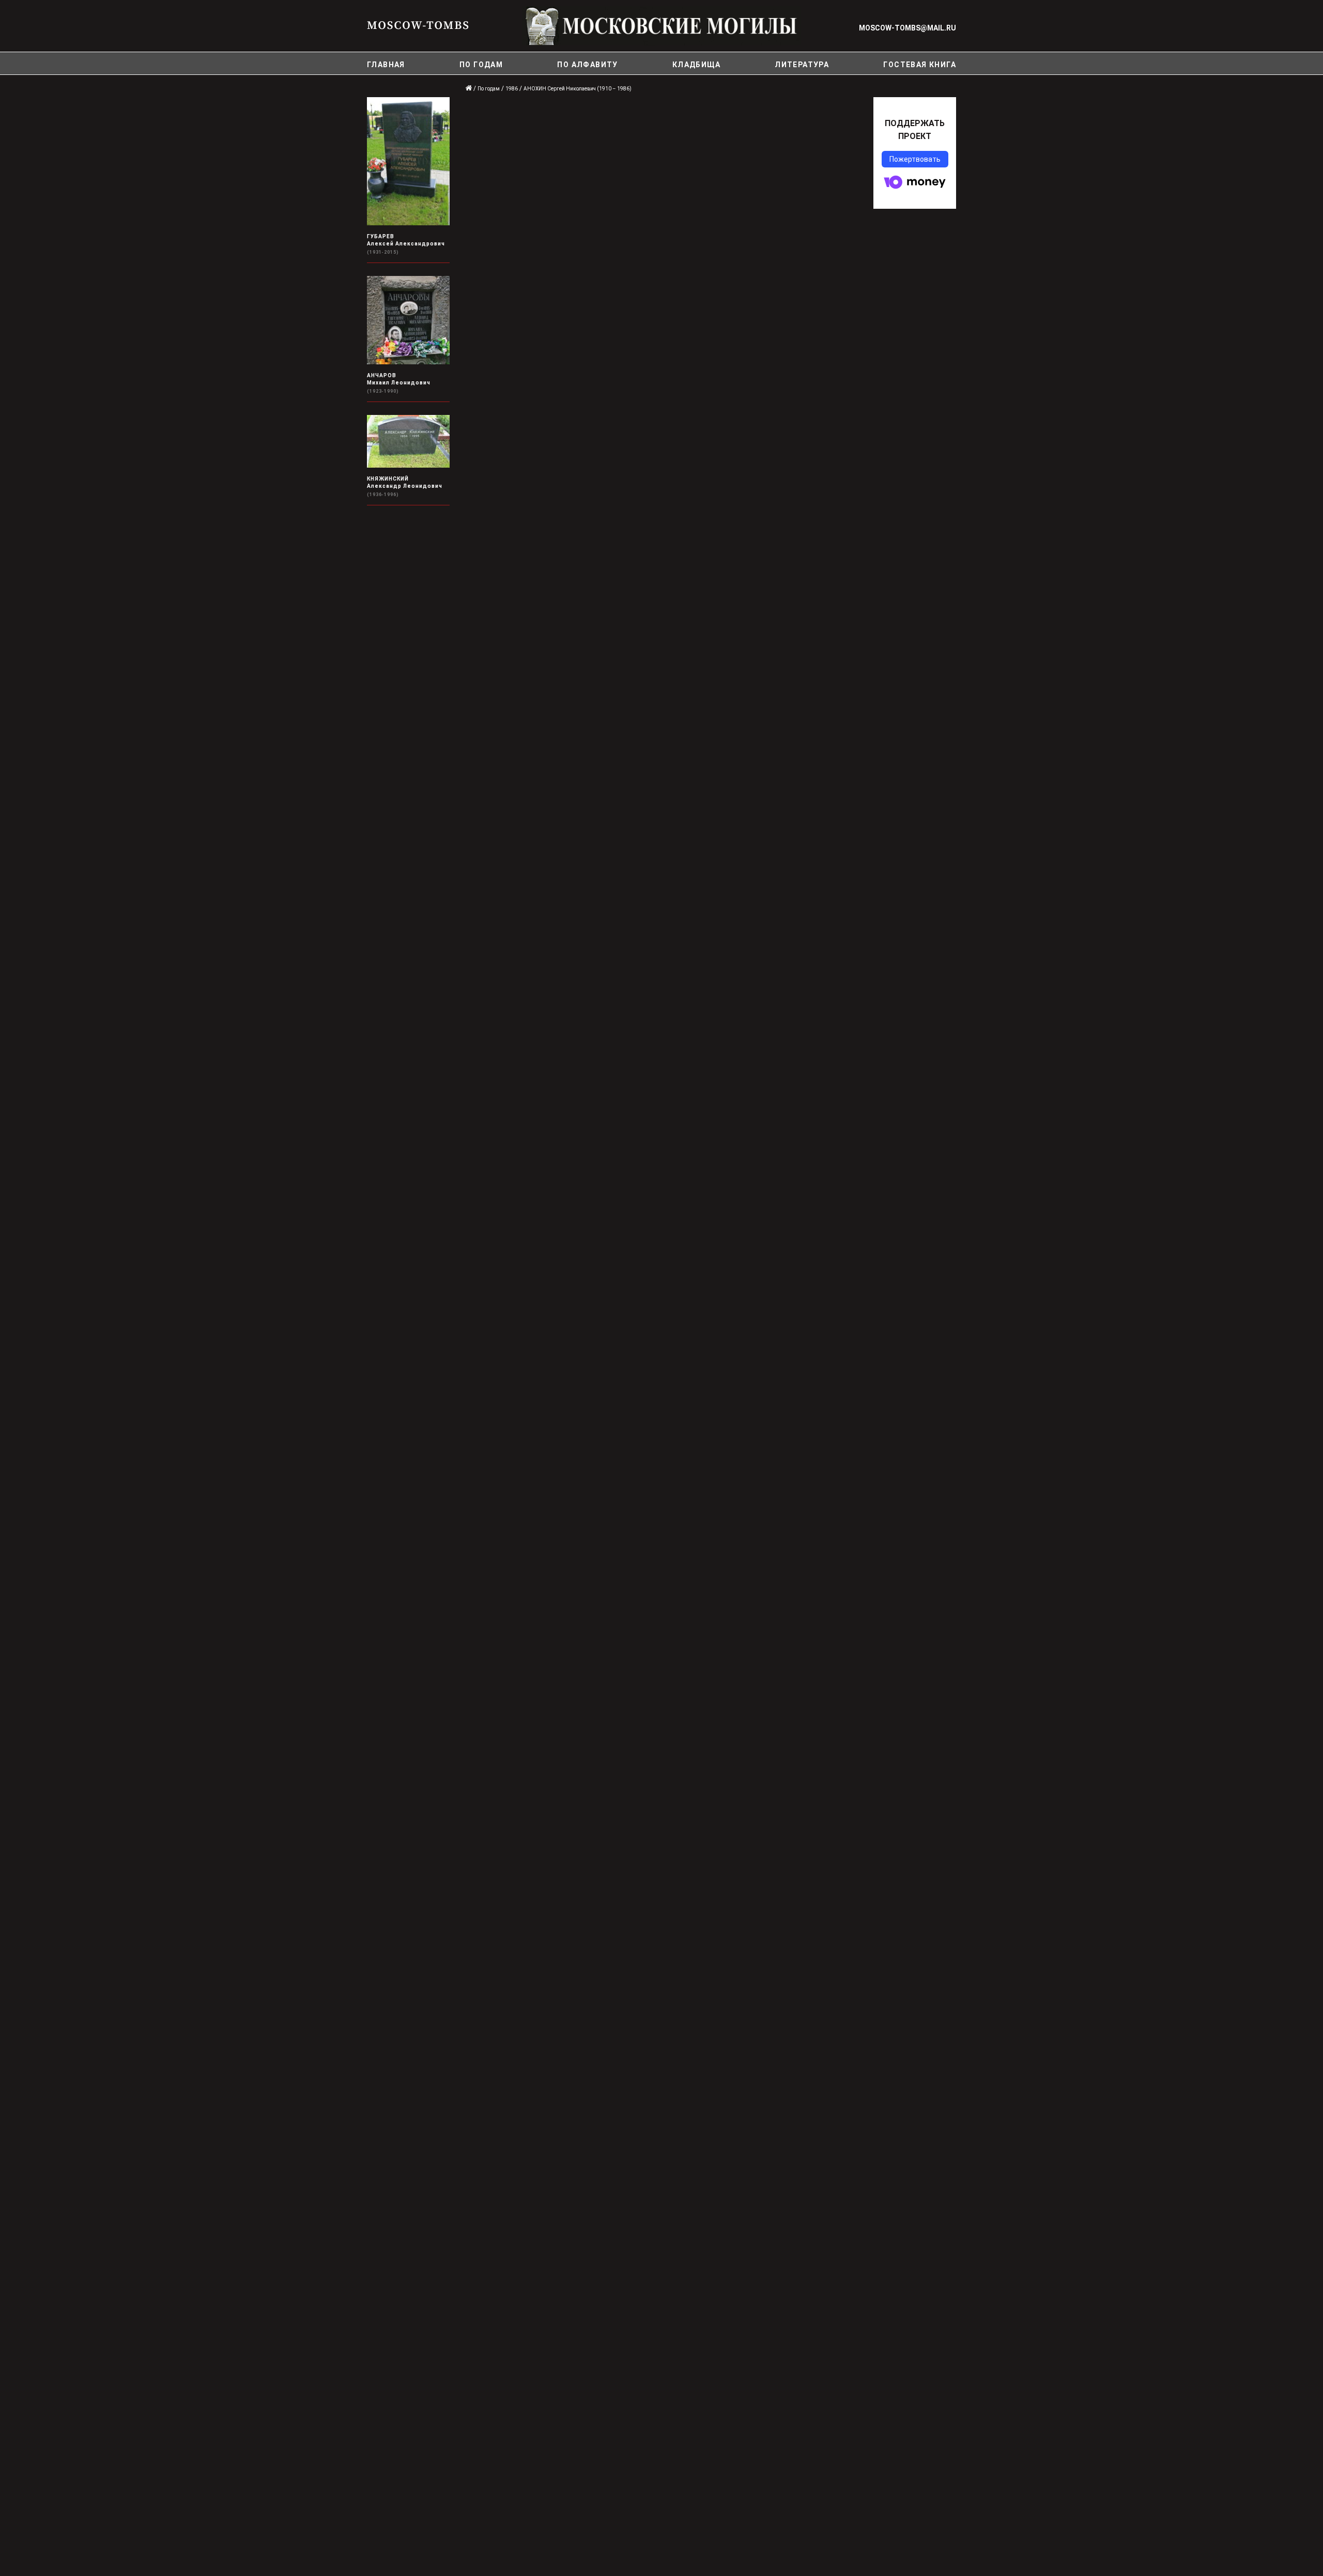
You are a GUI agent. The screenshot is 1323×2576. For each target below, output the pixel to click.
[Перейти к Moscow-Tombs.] (469, 89)
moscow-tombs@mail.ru (907, 28)
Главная (386, 65)
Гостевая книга (920, 65)
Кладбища (696, 65)
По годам (481, 65)
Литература (802, 65)
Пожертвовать (915, 159)
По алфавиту (587, 65)
